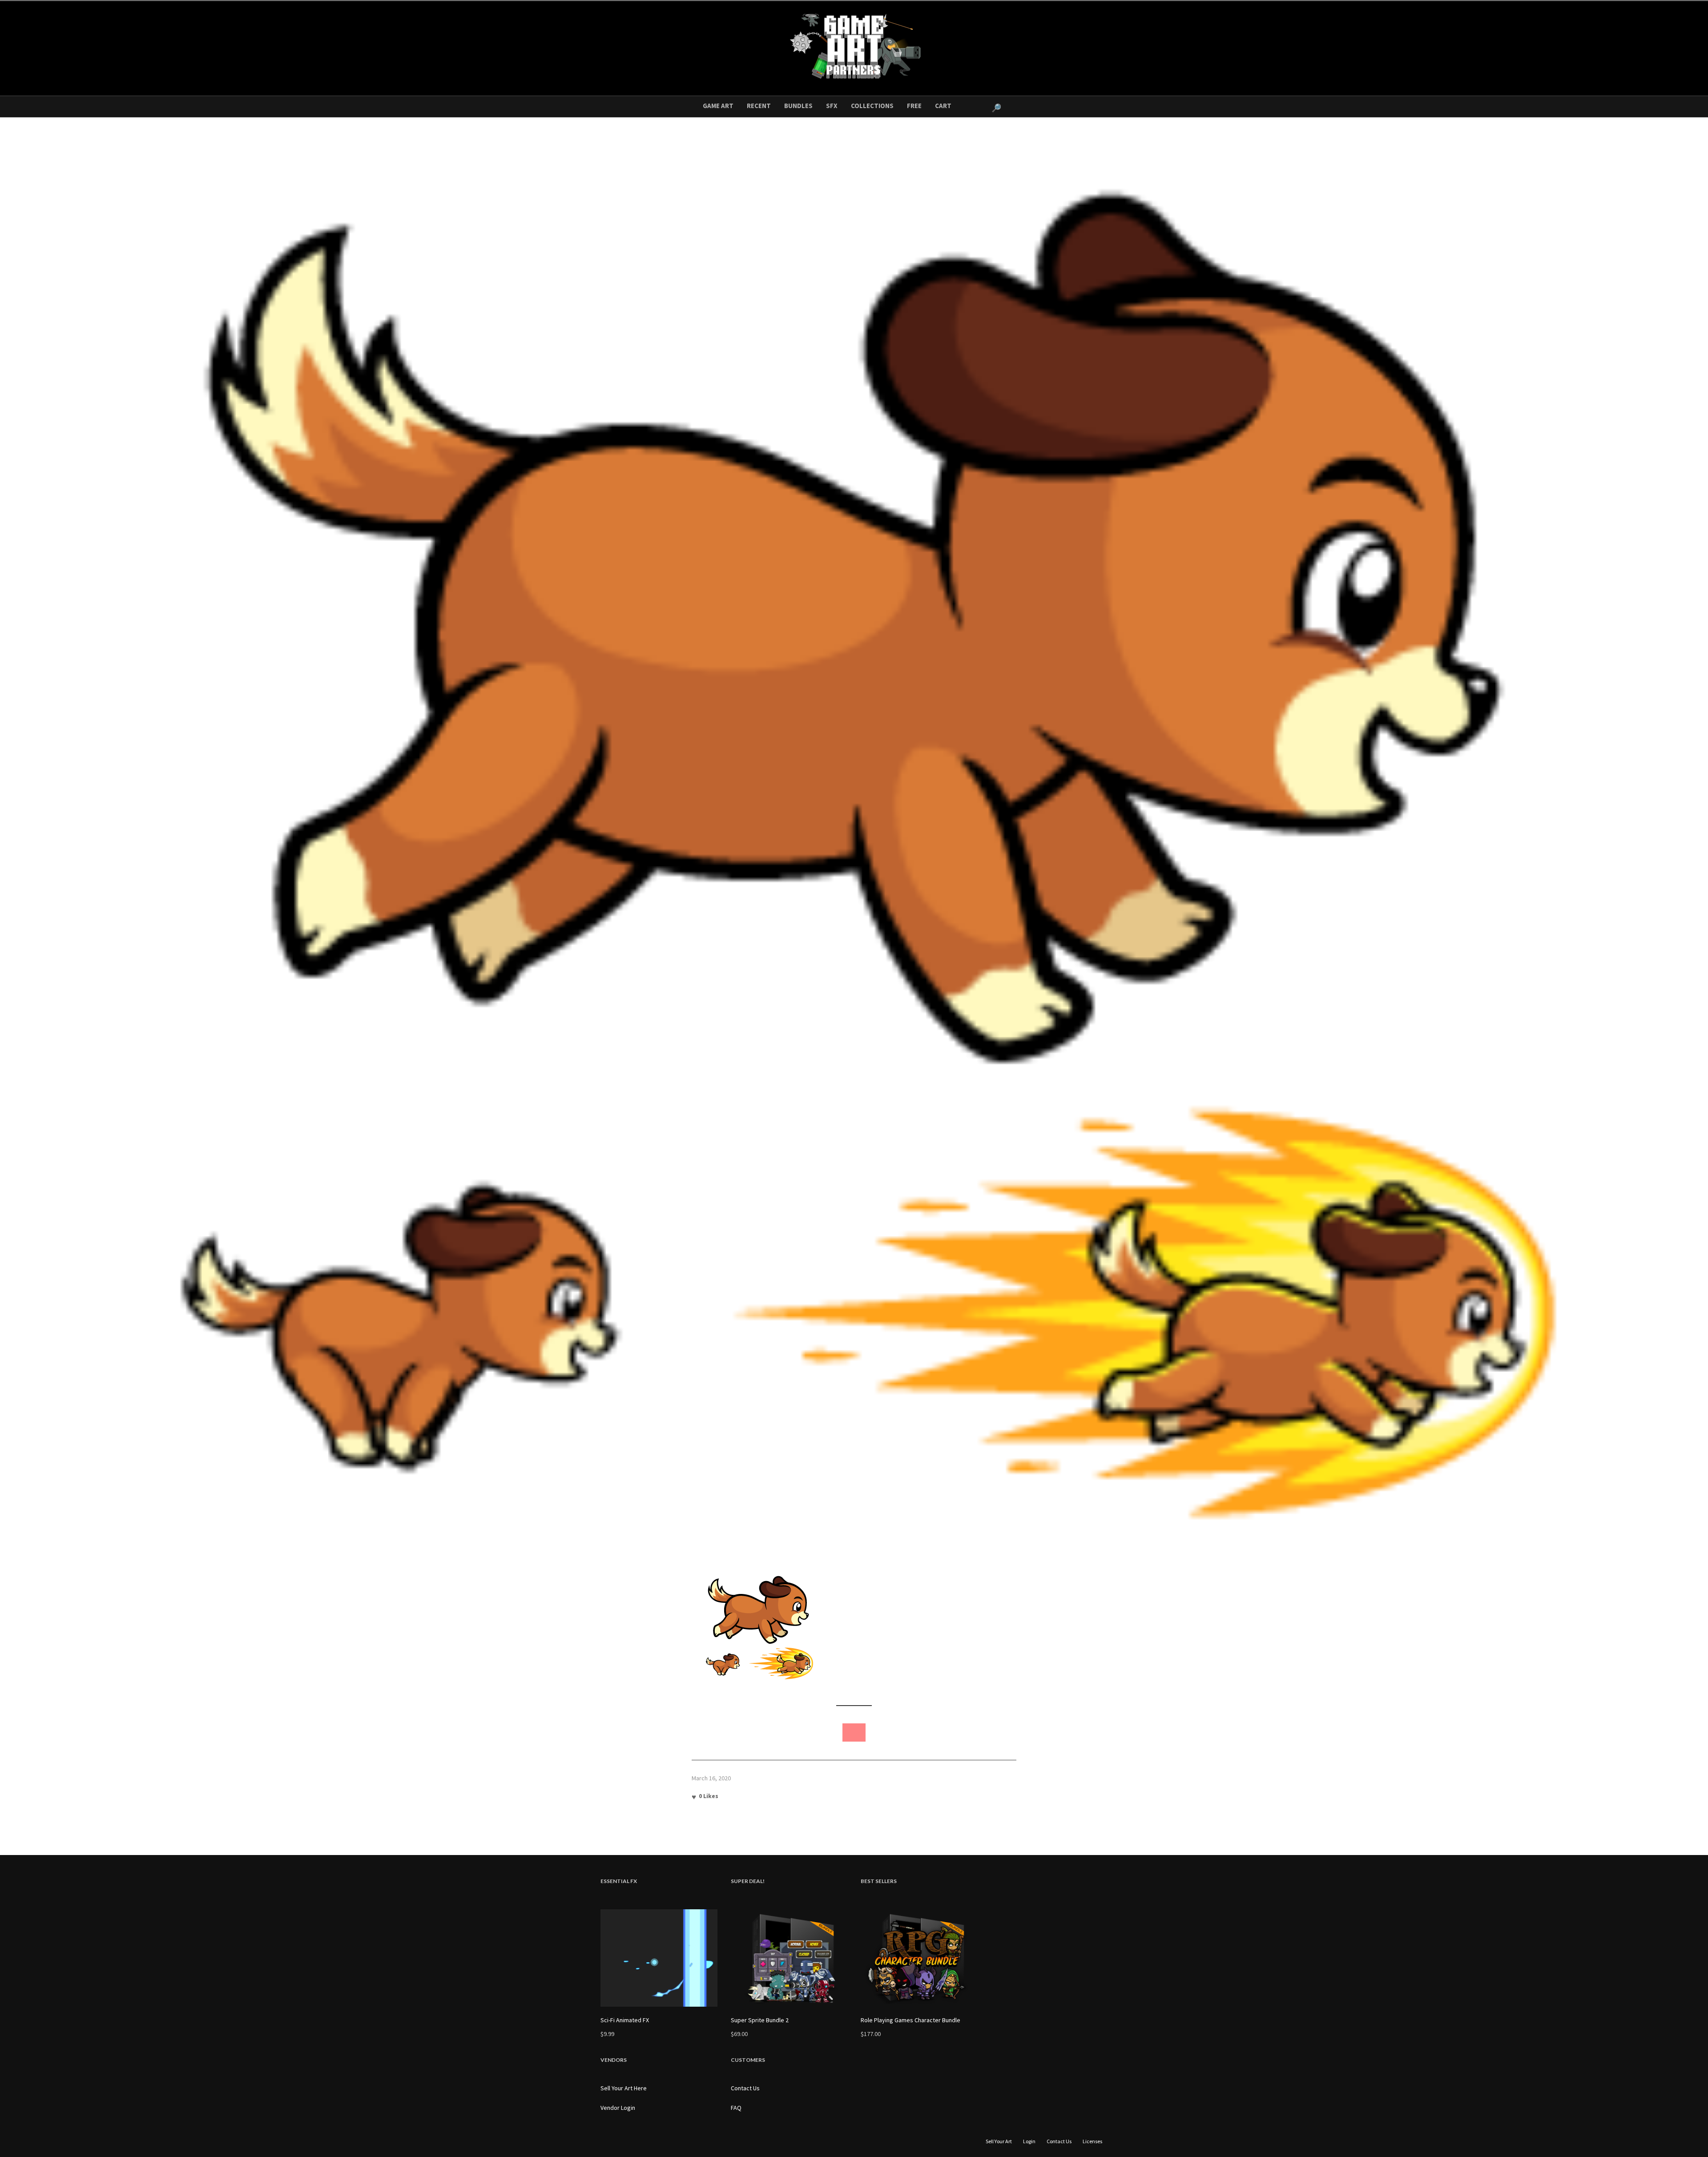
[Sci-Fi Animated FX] (659, 1958)
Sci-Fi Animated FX (625, 2020)
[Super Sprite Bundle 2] (789, 1958)
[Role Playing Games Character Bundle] (919, 1958)
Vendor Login (618, 2108)
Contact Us (745, 2088)
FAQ (736, 2108)
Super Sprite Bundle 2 (760, 2020)
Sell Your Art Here (624, 2088)
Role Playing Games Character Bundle (910, 2020)
